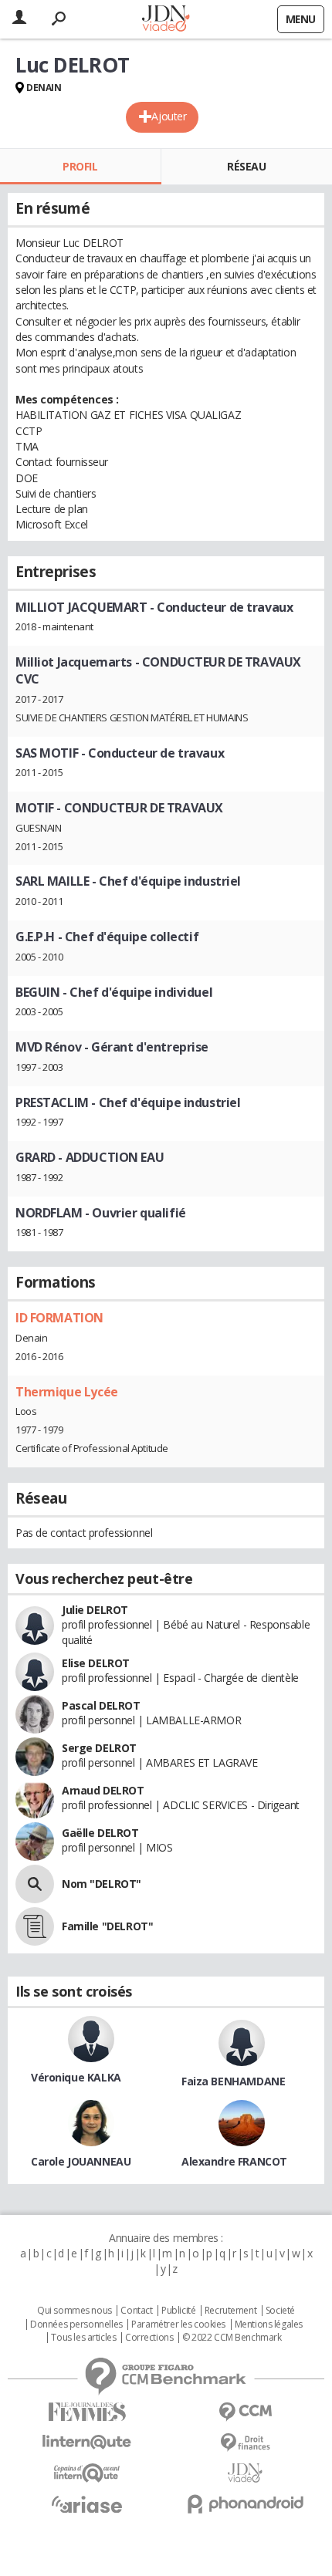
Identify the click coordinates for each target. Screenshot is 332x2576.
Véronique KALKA (76, 2077)
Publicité (178, 2311)
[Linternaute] (87, 2442)
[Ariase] (87, 2504)
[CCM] (245, 2412)
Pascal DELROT (101, 1705)
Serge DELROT (99, 1748)
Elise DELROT (96, 1663)
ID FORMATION (59, 1318)
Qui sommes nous (75, 2311)
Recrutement (230, 2311)
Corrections (149, 2338)
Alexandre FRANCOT (234, 2161)
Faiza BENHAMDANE (233, 2081)
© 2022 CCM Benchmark (232, 2338)
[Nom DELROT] (35, 1884)
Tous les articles (83, 2338)
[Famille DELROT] (35, 1926)
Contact (136, 2311)
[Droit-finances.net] (245, 2443)
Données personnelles (76, 2324)
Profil (80, 166)
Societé (280, 2311)
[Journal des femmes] (87, 2412)
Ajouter (169, 116)
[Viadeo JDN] (245, 2473)
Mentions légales (269, 2324)
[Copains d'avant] (87, 2473)
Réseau (246, 166)
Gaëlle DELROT (100, 1833)
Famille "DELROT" (107, 1926)
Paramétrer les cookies (178, 2324)
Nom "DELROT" (102, 1884)
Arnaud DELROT (103, 1790)
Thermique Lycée (67, 1392)
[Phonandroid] (245, 2504)
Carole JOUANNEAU (81, 2161)
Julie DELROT (95, 1610)
